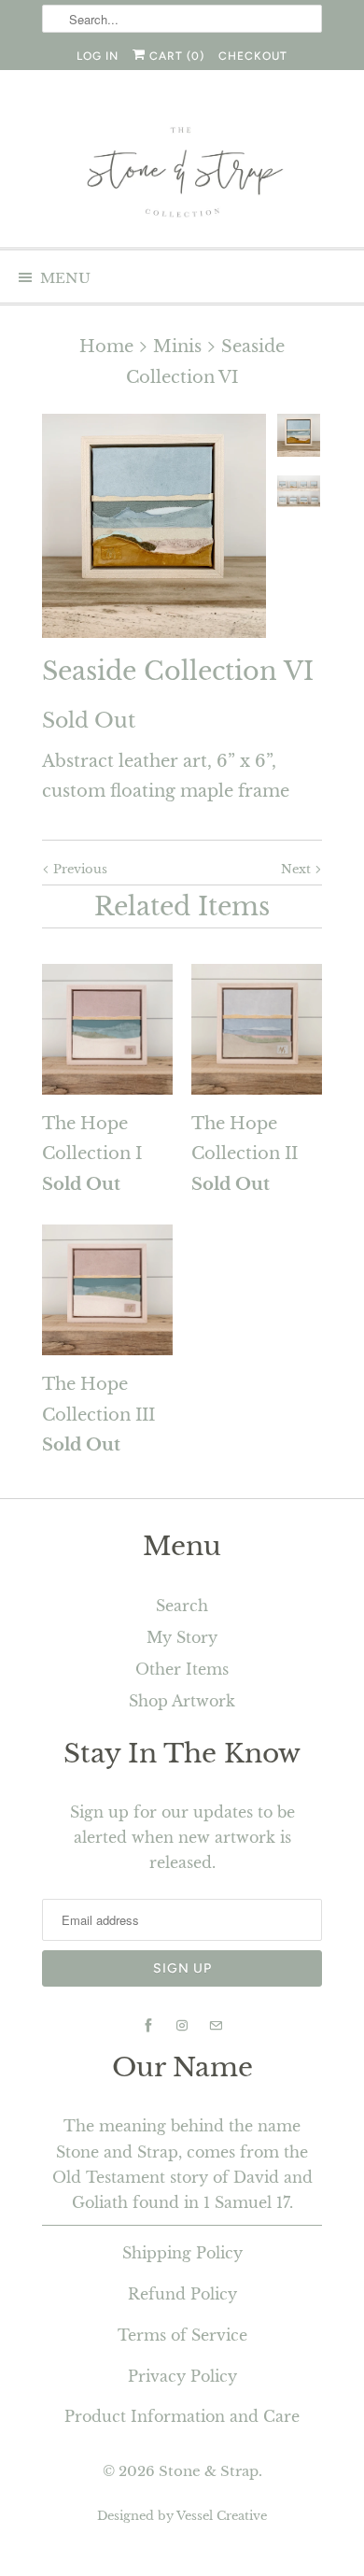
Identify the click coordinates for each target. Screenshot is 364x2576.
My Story (182, 1637)
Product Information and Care (182, 2416)
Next (298, 869)
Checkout (253, 56)
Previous (78, 869)
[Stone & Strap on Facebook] (148, 2026)
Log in (98, 56)
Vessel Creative (222, 2516)
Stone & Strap (209, 2471)
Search (182, 1606)
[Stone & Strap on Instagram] (182, 2026)
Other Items (182, 1669)
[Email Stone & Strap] (216, 2026)
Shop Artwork (182, 1701)
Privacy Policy (182, 2376)
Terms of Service (182, 2335)
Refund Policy (182, 2294)
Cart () (175, 56)
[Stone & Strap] (182, 174)
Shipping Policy (182, 2253)
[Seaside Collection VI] (154, 526)
